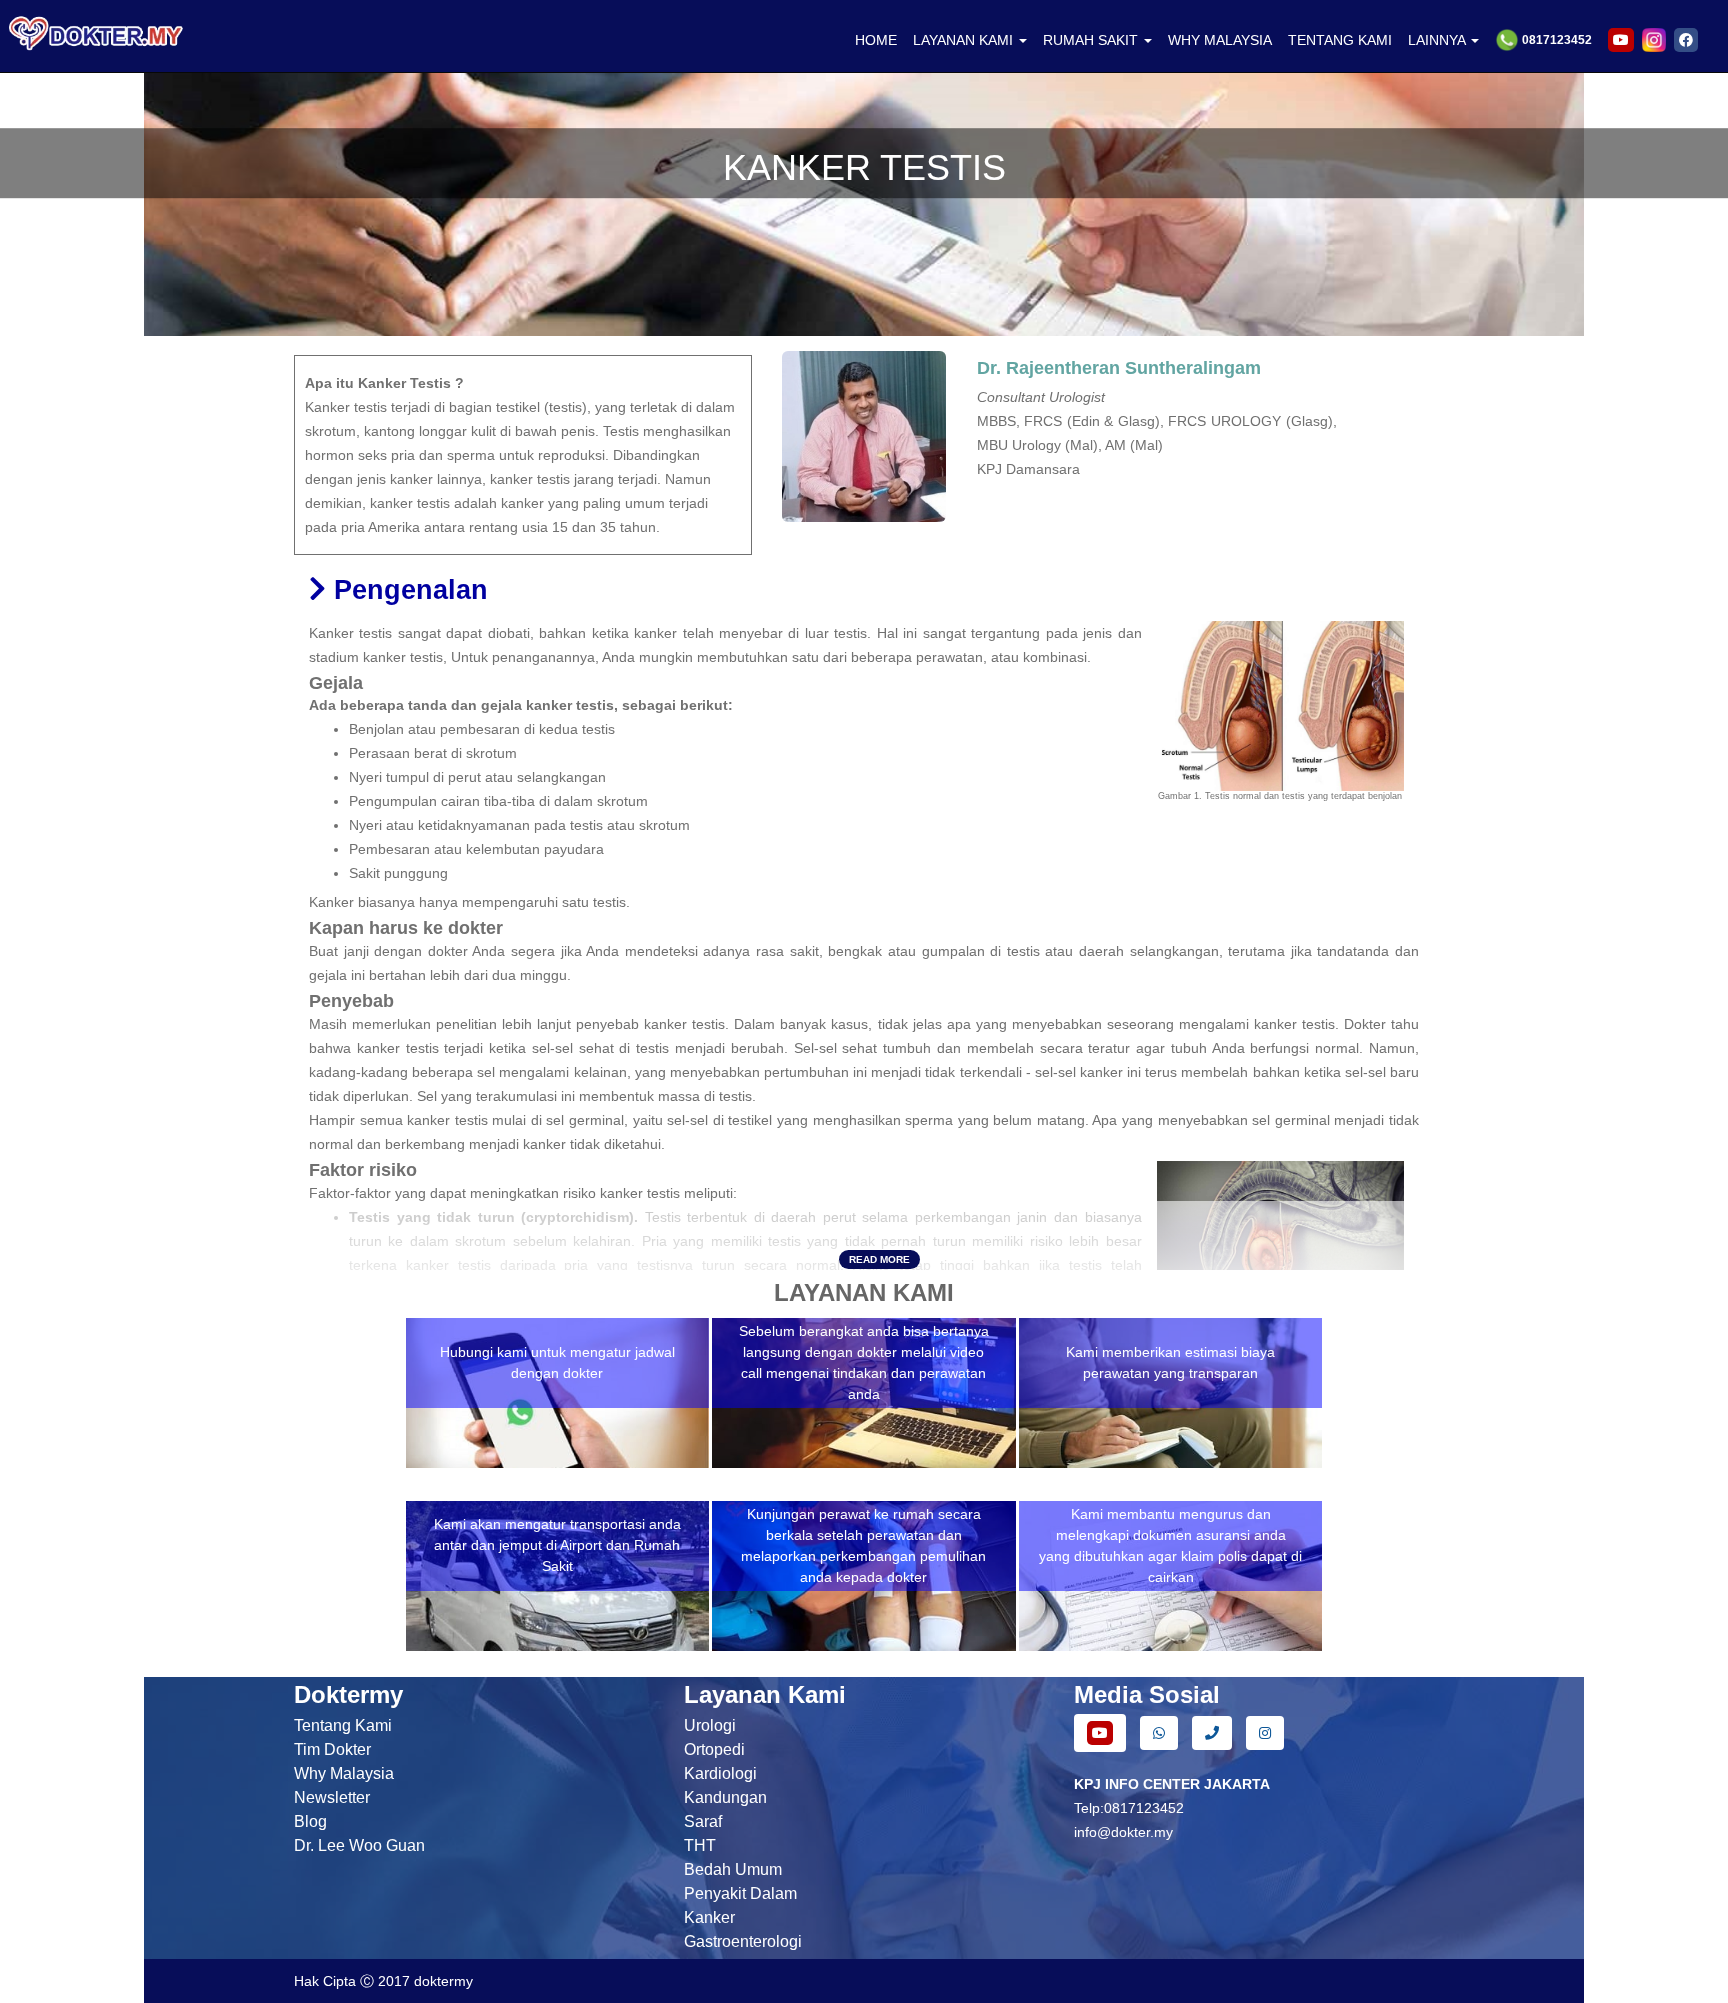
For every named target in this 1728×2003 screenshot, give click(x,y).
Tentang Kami (343, 1725)
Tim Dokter (332, 1749)
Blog (310, 1821)
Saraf (703, 1821)
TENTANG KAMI (1340, 40)
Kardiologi (720, 1773)
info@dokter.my (1123, 1832)
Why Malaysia (344, 1773)
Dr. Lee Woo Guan (359, 1845)
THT (700, 1845)
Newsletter (332, 1797)
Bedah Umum (733, 1869)
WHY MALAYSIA (1220, 40)
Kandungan (725, 1797)
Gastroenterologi (743, 1941)
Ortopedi (714, 1749)
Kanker (709, 1917)
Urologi (710, 1725)
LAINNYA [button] (1438, 40)
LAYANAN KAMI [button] (965, 40)
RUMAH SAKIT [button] (1092, 40)
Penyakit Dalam (740, 1893)
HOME (876, 40)
